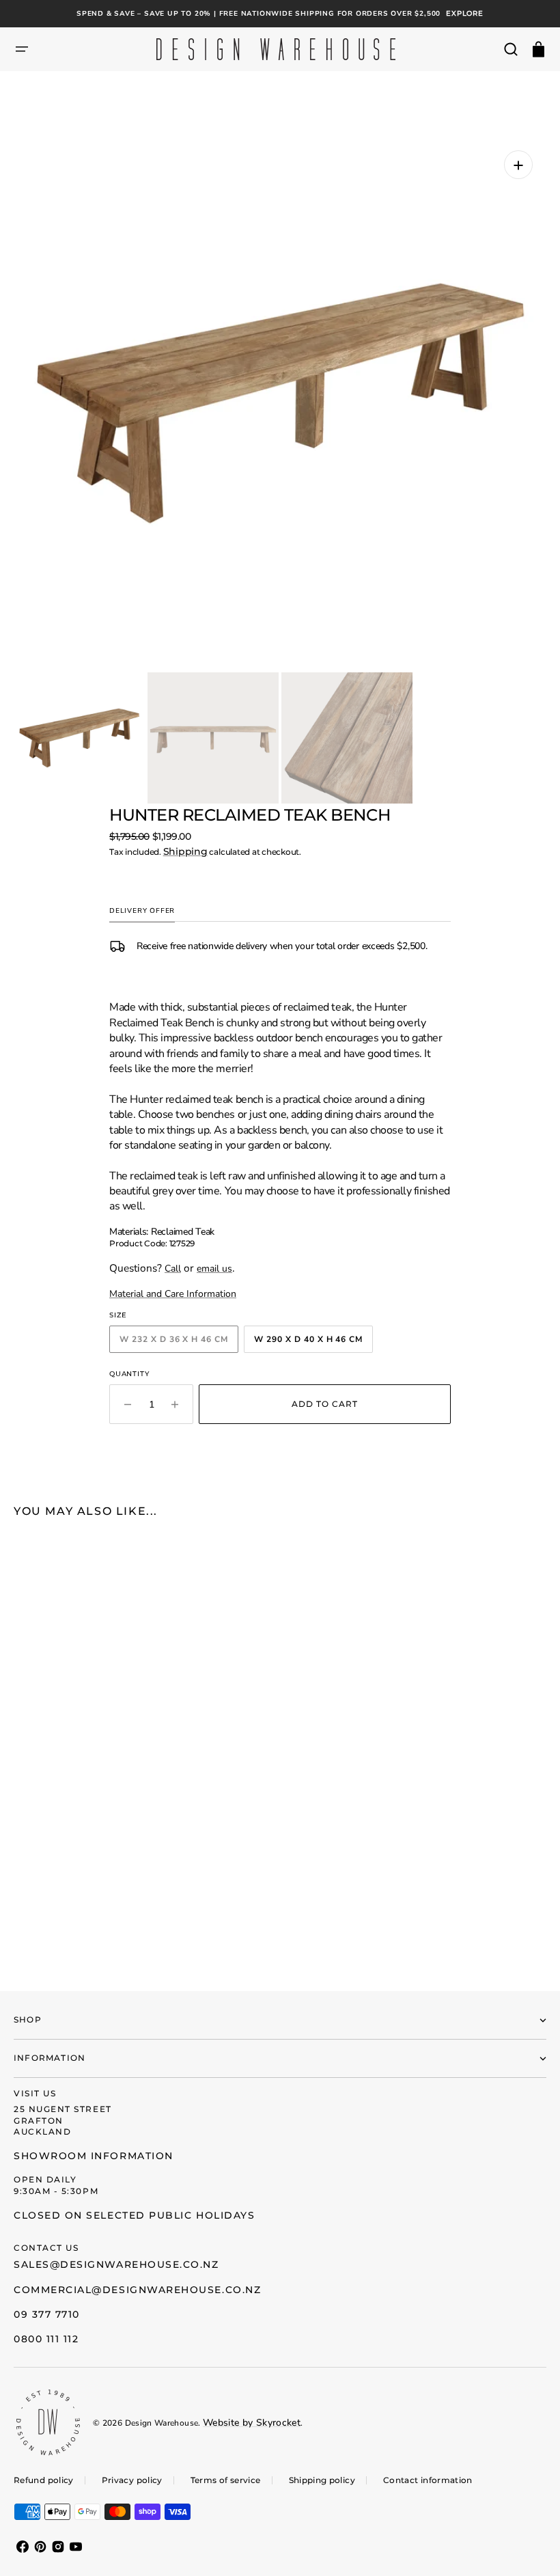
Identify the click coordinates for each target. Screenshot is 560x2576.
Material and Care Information (173, 1294)
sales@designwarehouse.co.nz (116, 2264)
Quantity (129, 1374)
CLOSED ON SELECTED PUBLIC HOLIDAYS (134, 2215)
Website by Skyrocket (252, 2423)
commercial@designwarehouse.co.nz (137, 2290)
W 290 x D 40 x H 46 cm (313, 1342)
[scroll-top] (531, 2547)
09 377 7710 (47, 2314)
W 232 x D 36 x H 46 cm (179, 1342)
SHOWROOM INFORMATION (94, 2156)
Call (173, 1269)
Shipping (185, 851)
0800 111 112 (46, 2339)
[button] (22, 49)
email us (214, 1269)
